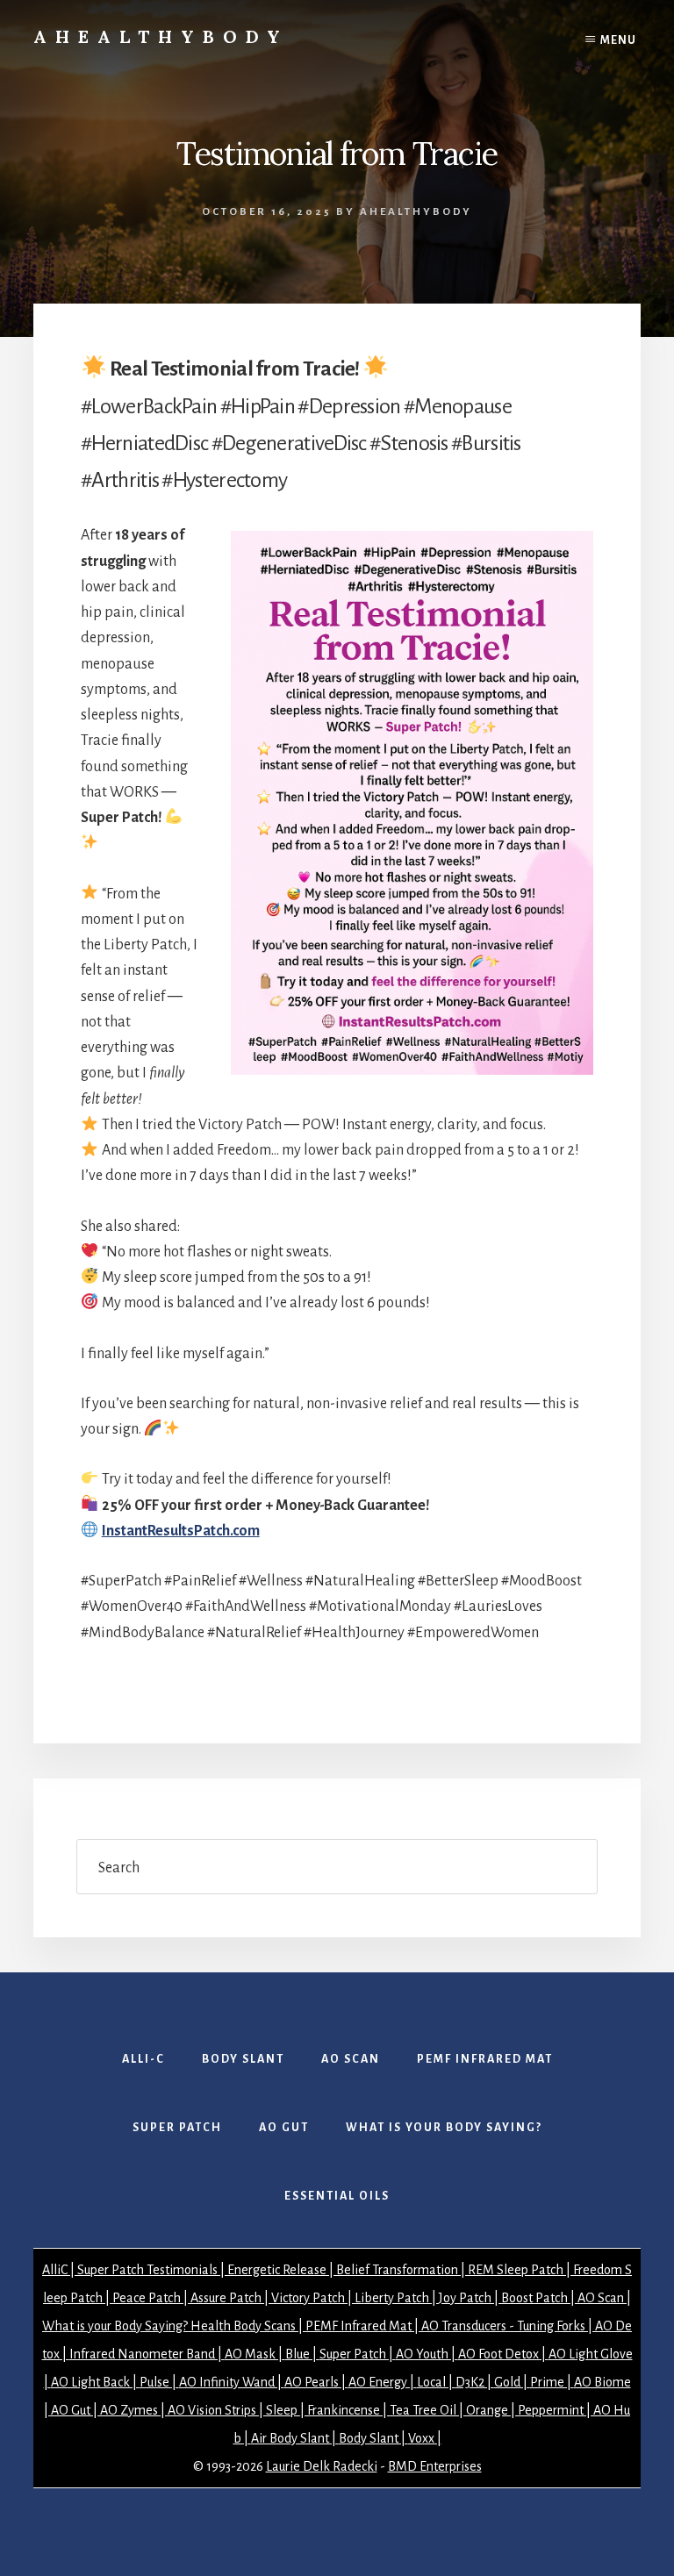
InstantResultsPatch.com (181, 1531)
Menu (618, 40)
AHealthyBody (161, 36)
